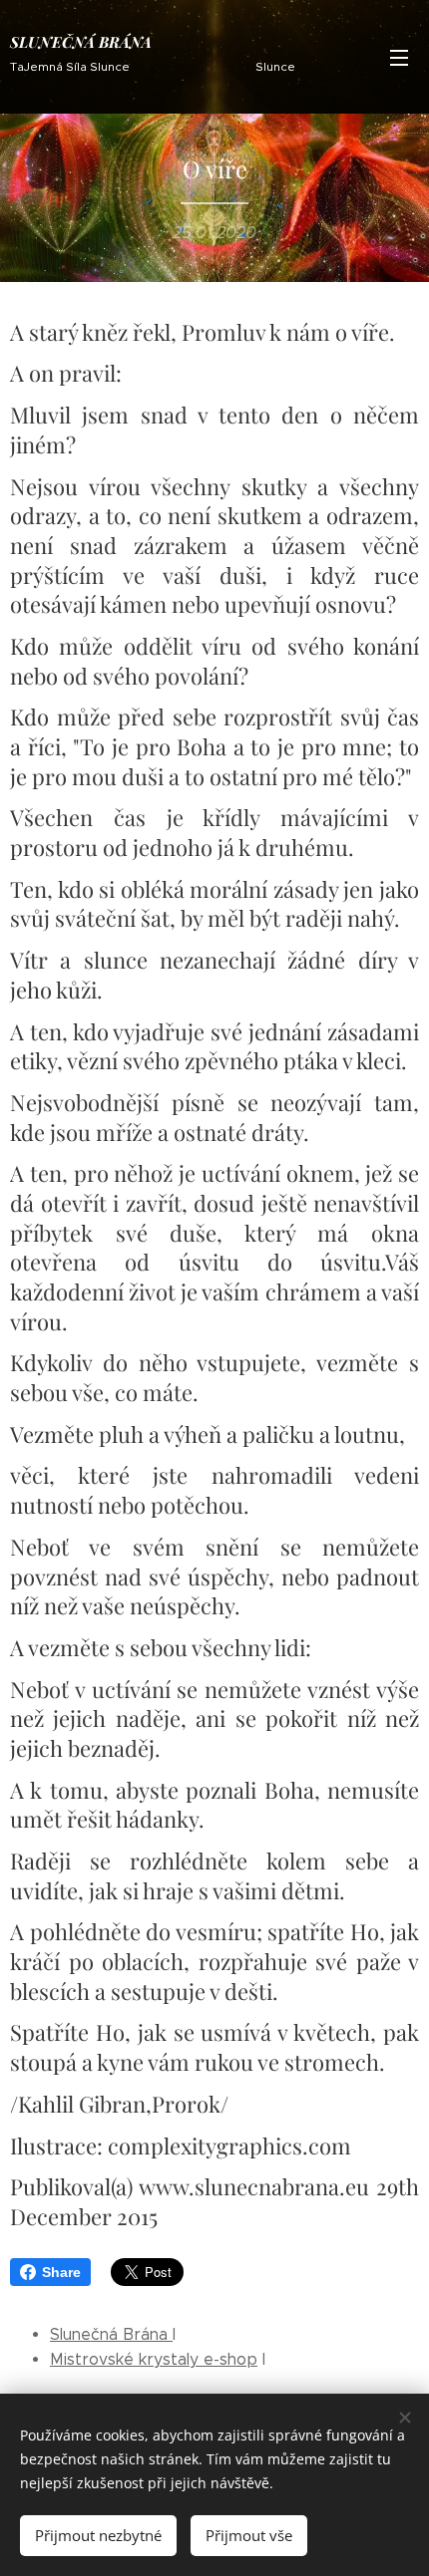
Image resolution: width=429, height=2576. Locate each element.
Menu (399, 57)
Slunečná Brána (111, 2334)
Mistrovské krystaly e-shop (154, 2359)
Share (61, 2272)
